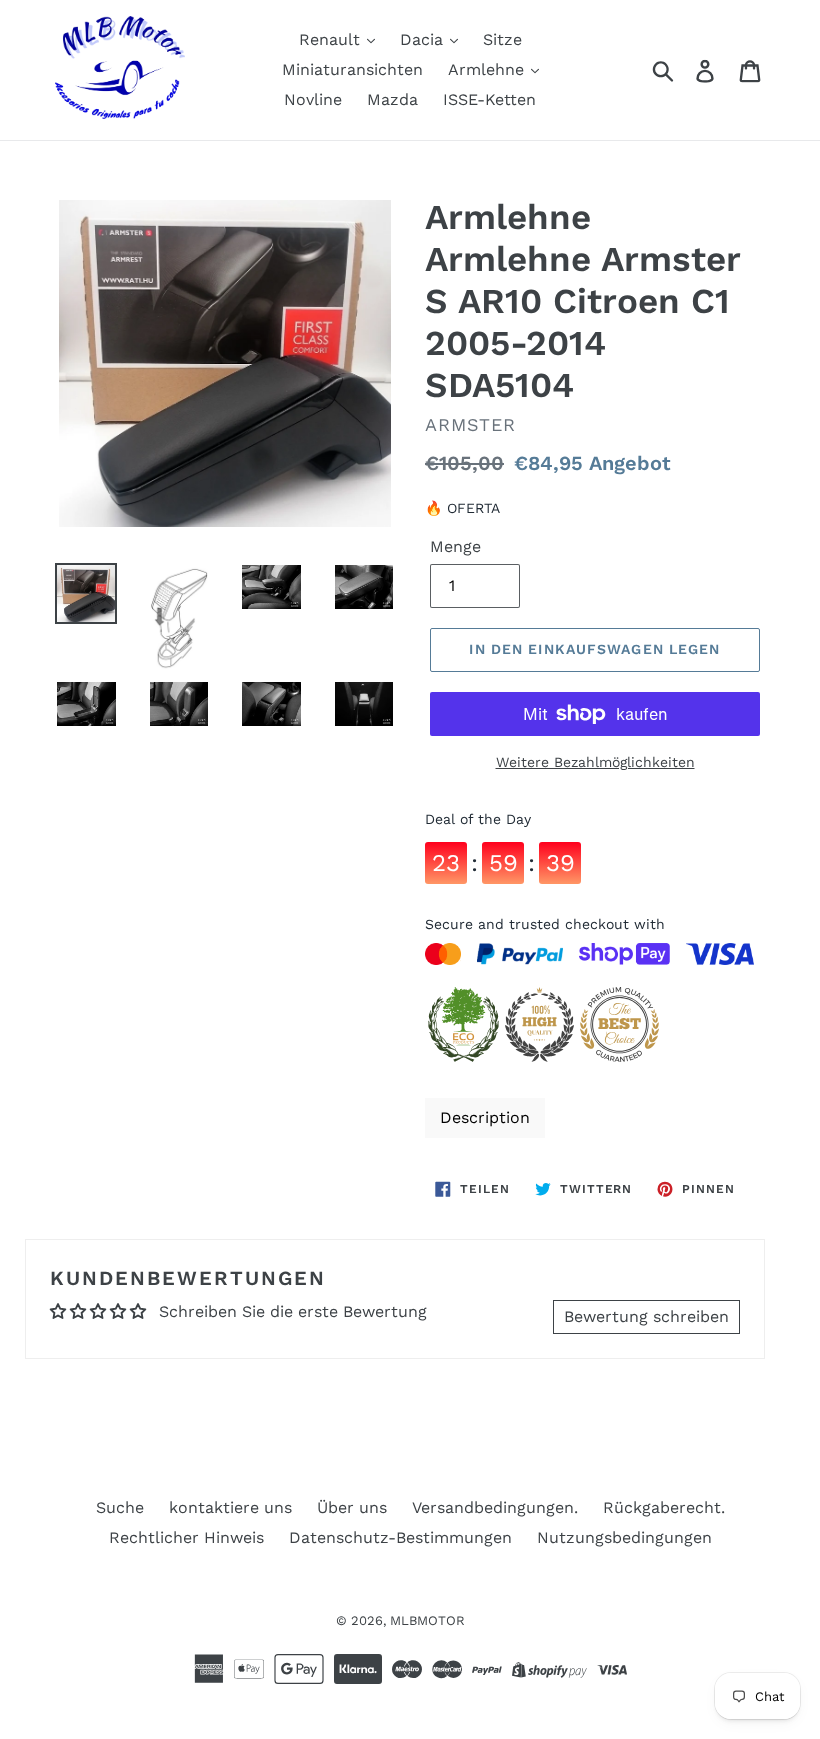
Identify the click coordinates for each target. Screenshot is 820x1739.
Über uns (352, 1507)
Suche (120, 1507)
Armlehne (488, 69)
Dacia (424, 39)
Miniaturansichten (352, 69)
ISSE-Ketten (489, 99)
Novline (313, 99)
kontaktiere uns (230, 1507)
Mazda (392, 99)
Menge (455, 546)
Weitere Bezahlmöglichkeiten (595, 762)
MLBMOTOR (427, 1620)
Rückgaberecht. (664, 1507)
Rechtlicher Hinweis (186, 1537)
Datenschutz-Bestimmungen (400, 1537)
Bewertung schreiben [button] (646, 1316)
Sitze (502, 39)
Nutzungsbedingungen (624, 1537)
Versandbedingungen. (495, 1507)
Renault (332, 39)
